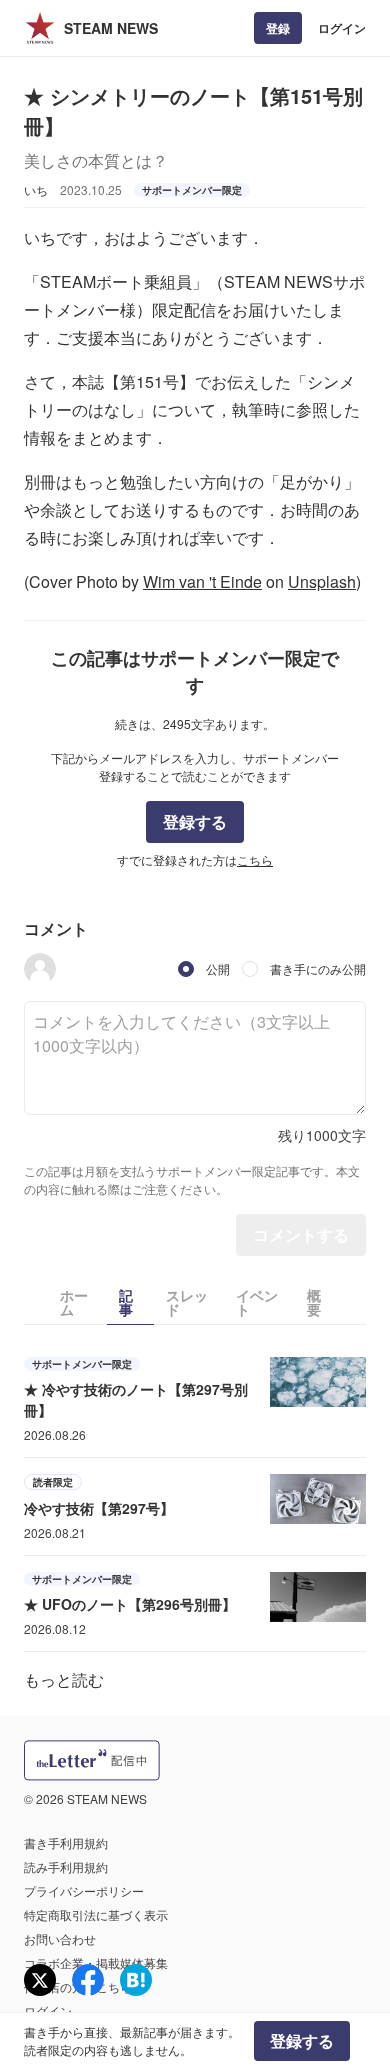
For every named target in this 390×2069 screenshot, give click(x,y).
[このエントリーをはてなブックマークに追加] (136, 1980)
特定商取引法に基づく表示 (96, 1914)
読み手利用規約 (66, 1866)
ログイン (342, 28)
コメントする (301, 1234)
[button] (40, 969)
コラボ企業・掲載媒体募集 (96, 1962)
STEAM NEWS (111, 28)
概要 (314, 1302)
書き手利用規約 (66, 1842)
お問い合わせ (60, 1938)
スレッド (187, 1302)
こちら (255, 859)
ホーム (74, 1302)
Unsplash (322, 581)
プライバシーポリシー (84, 1890)
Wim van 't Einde (202, 581)
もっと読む (64, 1679)
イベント (257, 1302)
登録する (195, 821)
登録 (278, 28)
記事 (126, 1302)
